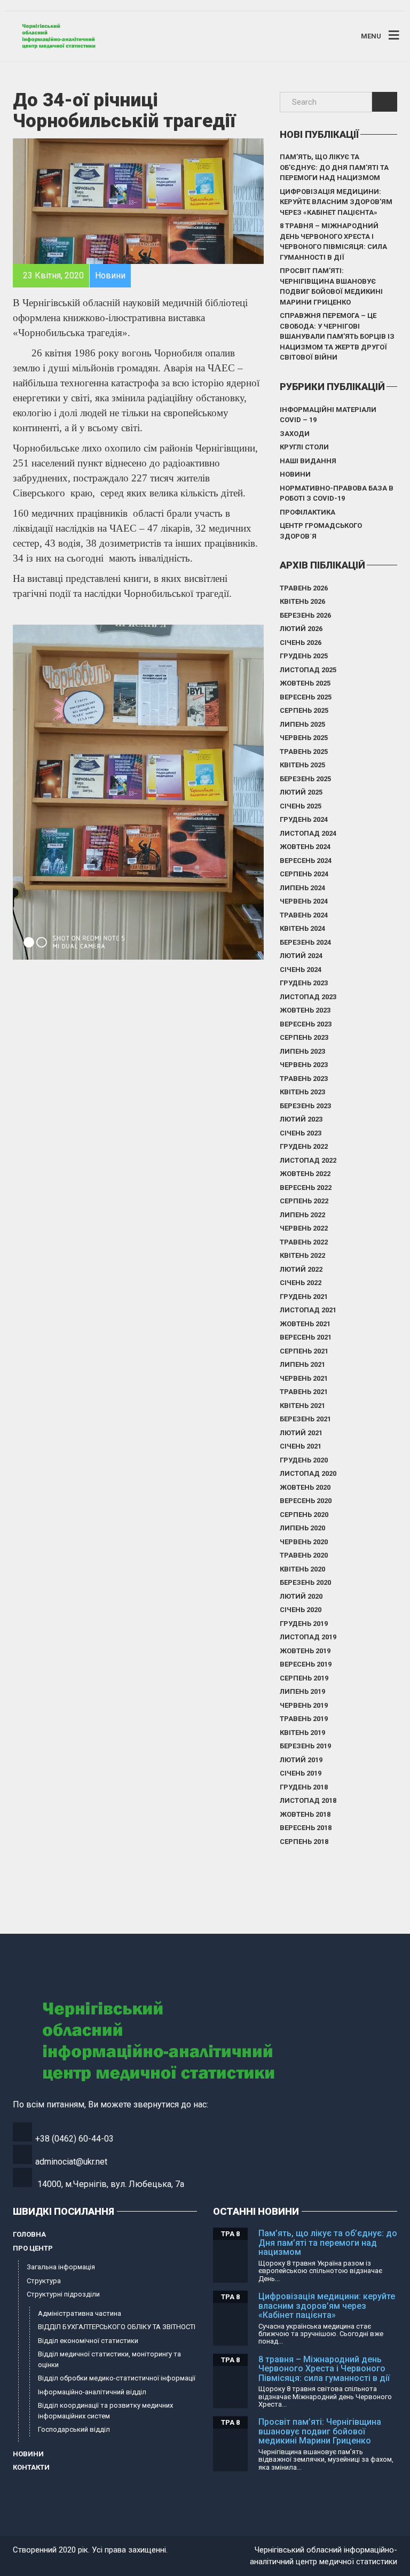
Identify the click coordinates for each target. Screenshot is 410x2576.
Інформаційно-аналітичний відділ (92, 2392)
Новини (295, 474)
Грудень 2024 (304, 819)
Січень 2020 (301, 1610)
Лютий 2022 (301, 1269)
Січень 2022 (301, 1283)
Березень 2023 (305, 1106)
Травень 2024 (304, 915)
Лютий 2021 (301, 1433)
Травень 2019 (304, 1719)
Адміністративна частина (80, 2313)
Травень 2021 (304, 1392)
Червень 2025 (304, 738)
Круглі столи (304, 447)
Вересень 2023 (306, 1024)
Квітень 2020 (302, 1569)
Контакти (31, 2467)
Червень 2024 (304, 901)
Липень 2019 (302, 1691)
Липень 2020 (302, 1528)
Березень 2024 (305, 942)
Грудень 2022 (304, 1146)
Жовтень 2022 (305, 1174)
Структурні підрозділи (63, 2294)
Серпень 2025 (304, 710)
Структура (44, 2281)
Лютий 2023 (301, 1119)
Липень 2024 (302, 888)
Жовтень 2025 (305, 683)
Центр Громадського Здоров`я (321, 531)
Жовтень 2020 (305, 1487)
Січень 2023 (301, 1133)
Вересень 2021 (306, 1337)
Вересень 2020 (306, 1501)
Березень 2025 (305, 779)
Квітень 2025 (302, 765)
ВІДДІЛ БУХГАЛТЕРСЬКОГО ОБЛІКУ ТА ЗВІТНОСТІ (117, 2327)
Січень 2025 (301, 806)
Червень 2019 (304, 1705)
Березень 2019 (305, 1746)
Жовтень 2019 (305, 1651)
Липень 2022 (302, 1215)
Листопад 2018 (308, 1800)
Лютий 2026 (301, 629)
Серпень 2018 (304, 1842)
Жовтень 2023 (305, 1010)
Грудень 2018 (304, 1787)
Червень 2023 (304, 1065)
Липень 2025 (302, 724)
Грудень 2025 (304, 656)
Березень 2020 (305, 1582)
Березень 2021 (305, 1419)
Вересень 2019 (306, 1664)
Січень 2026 (301, 643)
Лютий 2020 (301, 1596)
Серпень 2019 (304, 1678)
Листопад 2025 (308, 670)
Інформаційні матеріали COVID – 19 (328, 415)
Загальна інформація (61, 2267)
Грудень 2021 (304, 1297)
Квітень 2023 (302, 1092)
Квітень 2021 (302, 1406)
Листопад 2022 (308, 1160)
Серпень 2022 (304, 1201)
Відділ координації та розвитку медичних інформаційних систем (105, 2411)
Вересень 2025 (306, 697)
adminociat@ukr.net (71, 2162)
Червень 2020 (304, 1542)
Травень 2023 (304, 1079)
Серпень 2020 (304, 1515)
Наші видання (308, 461)
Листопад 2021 (308, 1310)
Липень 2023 (302, 1051)
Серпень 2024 (304, 874)
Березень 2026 (305, 615)
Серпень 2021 (304, 1351)
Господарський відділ (74, 2429)
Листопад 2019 (308, 1637)
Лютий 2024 (301, 956)
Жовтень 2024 (305, 847)
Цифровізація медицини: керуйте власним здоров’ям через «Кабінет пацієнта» (336, 202)
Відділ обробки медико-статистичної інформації (117, 2378)
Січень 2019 (301, 1773)
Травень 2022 (304, 1242)
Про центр (33, 2248)
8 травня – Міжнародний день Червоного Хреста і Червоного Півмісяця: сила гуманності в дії (333, 242)
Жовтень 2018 (305, 1814)
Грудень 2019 (304, 1624)
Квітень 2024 (302, 928)
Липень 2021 (302, 1364)
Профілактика (307, 512)
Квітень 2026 (302, 601)
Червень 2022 (304, 1228)
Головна (29, 2234)
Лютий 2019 (301, 1760)
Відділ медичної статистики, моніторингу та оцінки (109, 2359)
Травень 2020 (304, 1555)
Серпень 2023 (304, 1037)
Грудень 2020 (304, 1460)
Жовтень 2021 (305, 1324)
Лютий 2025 (301, 792)
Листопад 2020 (308, 1473)
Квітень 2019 (302, 1733)
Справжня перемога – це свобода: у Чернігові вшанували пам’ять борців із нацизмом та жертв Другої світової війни (337, 336)
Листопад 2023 (308, 997)
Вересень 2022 (306, 1188)
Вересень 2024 (306, 861)
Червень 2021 (304, 1378)
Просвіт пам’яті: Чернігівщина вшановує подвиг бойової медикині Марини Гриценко (331, 286)
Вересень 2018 (306, 1828)
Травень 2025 (304, 752)
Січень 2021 (301, 1446)
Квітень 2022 (302, 1255)
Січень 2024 (301, 970)
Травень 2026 (304, 588)
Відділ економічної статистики (88, 2341)
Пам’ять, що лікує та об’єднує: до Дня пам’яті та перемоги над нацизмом (334, 167)
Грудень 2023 (304, 983)
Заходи (295, 434)
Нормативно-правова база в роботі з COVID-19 (337, 493)
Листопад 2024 (308, 833)
